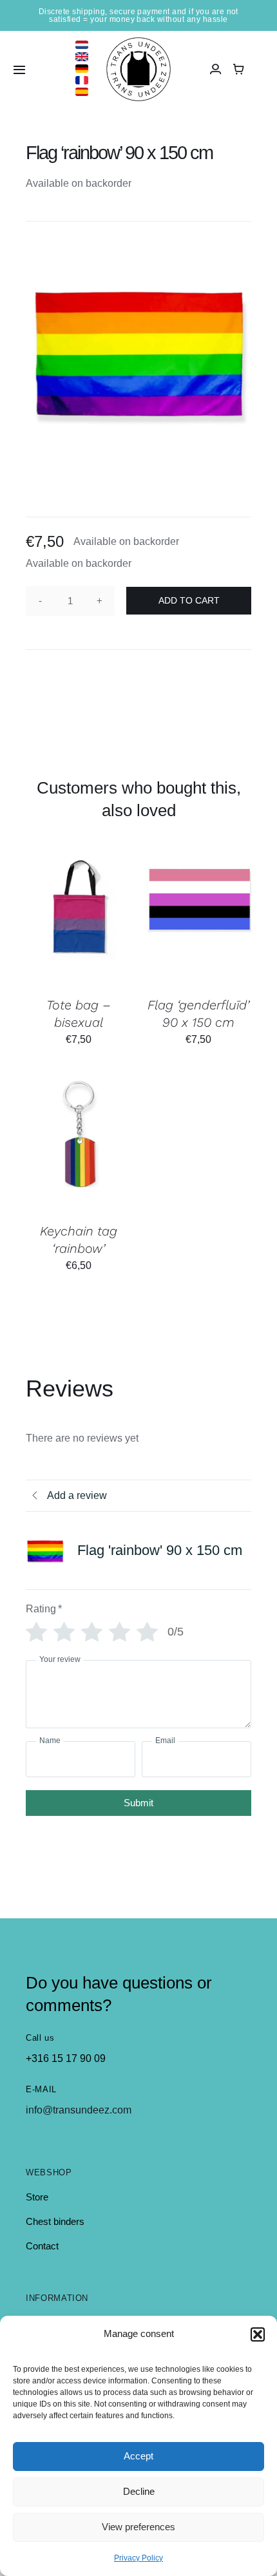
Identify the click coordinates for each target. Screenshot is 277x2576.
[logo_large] (138, 42)
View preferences (138, 2527)
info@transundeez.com (79, 2110)
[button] (258, 2334)
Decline (139, 2491)
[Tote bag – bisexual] (79, 919)
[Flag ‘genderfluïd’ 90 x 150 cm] (198, 919)
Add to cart (189, 600)
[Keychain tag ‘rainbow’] (79, 1145)
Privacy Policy (138, 2558)
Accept (138, 2456)
